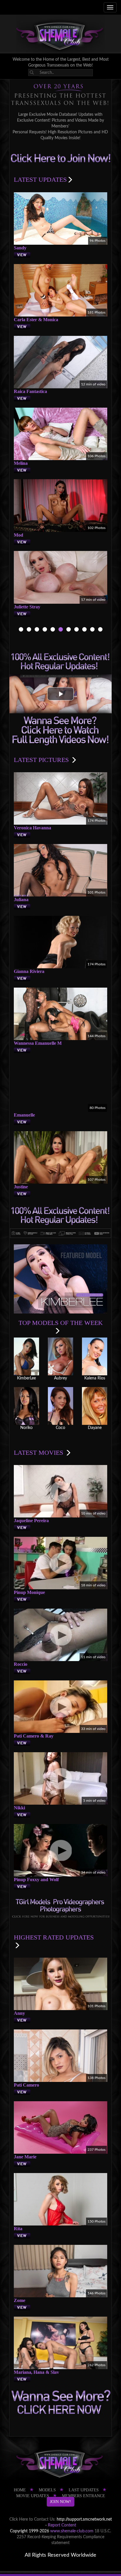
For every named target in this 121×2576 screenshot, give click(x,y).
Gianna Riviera (29, 971)
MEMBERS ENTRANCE (84, 2496)
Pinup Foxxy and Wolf (36, 1880)
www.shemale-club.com (72, 2531)
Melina (21, 463)
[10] (53, 630)
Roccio (21, 1664)
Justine (21, 1187)
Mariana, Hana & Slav (36, 2372)
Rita (18, 2229)
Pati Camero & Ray (34, 1736)
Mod (19, 535)
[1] (29, 630)
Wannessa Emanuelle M (38, 1043)
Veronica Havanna (32, 828)
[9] (45, 630)
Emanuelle (24, 1115)
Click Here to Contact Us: (32, 2519)
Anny (19, 2013)
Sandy (20, 248)
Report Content (62, 2525)
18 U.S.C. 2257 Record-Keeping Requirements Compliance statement (64, 2537)
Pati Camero (26, 2085)
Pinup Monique (29, 1592)
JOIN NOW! (60, 2502)
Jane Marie (25, 2157)
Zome (20, 2300)
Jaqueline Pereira (31, 1521)
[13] (77, 630)
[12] (69, 630)
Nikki (19, 1808)
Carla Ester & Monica (36, 320)
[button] (60, 694)
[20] (92, 630)
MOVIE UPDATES (33, 2496)
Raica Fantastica (30, 391)
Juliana (21, 900)
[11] (61, 630)
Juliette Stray (27, 607)
